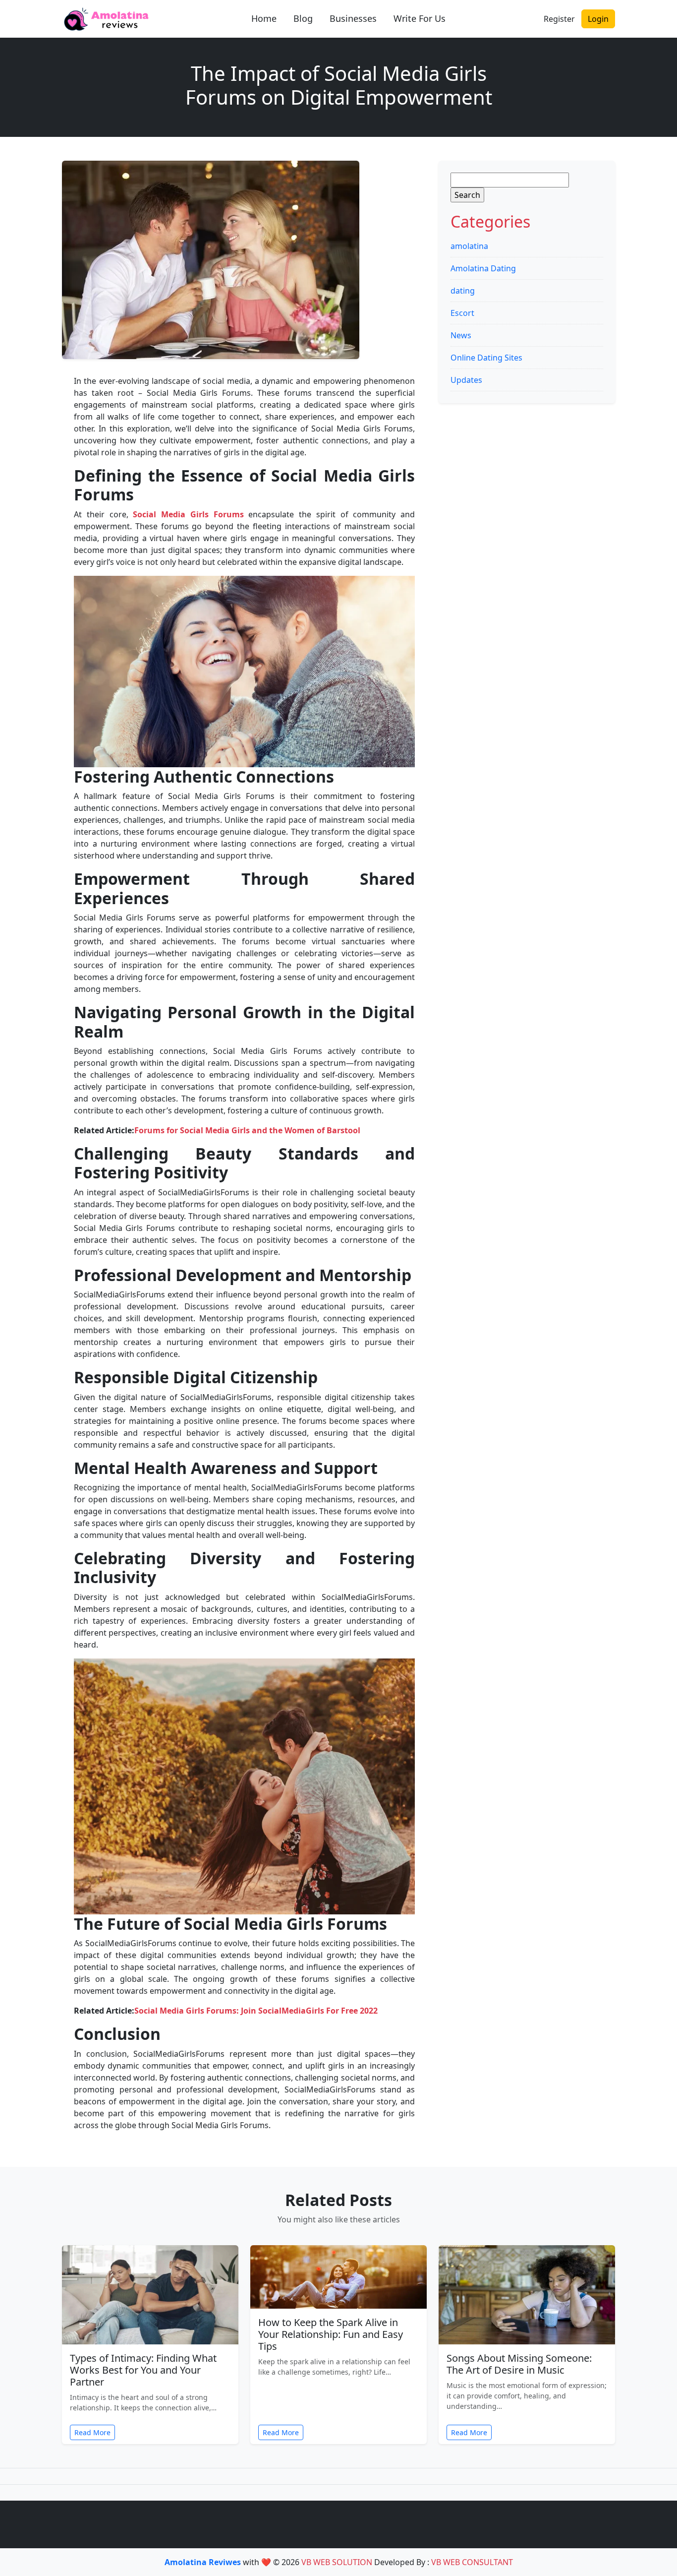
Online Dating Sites (486, 358)
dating (463, 291)
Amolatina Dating (483, 268)
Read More (92, 2432)
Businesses (353, 18)
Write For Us (420, 18)
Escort (462, 313)
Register (559, 19)
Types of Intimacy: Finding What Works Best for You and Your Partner (143, 2370)
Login (598, 19)
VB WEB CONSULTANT (472, 2562)
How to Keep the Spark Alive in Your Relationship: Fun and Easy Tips (331, 2334)
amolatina (469, 246)
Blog (303, 18)
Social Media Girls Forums (188, 514)
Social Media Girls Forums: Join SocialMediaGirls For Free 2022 (256, 2011)
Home (264, 18)
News (461, 335)
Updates (466, 380)
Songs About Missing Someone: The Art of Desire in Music (519, 2364)
